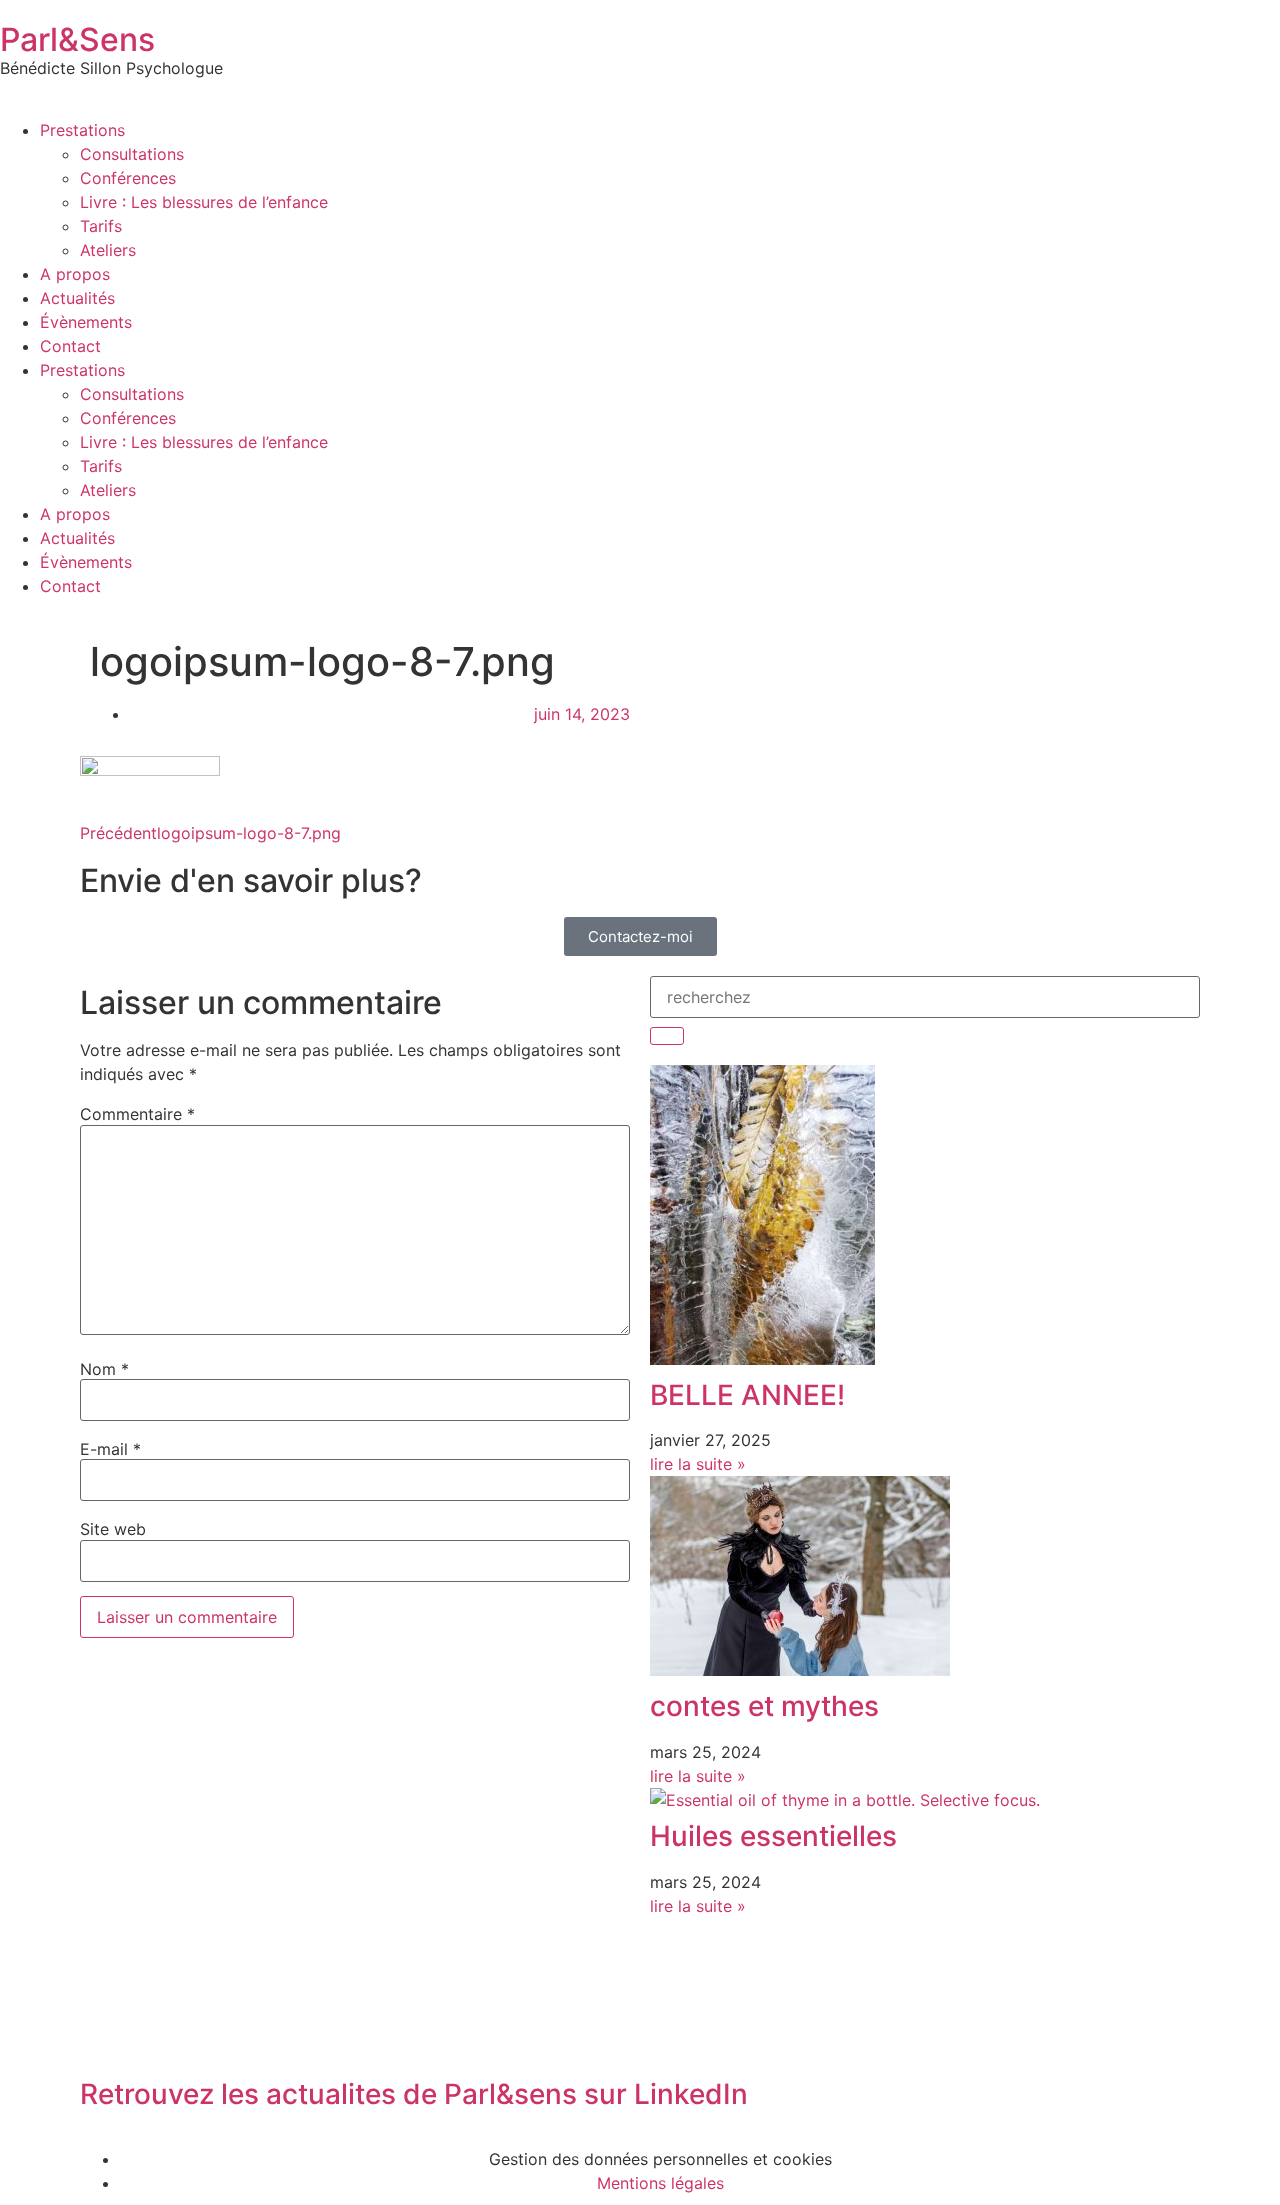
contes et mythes (764, 1706)
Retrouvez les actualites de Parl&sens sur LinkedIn (414, 2094)
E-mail (110, 1449)
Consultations (132, 154)
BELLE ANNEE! (747, 1395)
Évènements (86, 322)
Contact (70, 346)
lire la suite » (698, 1464)
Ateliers (108, 250)
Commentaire (137, 1114)
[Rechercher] (667, 1036)
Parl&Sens (77, 39)
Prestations (82, 130)
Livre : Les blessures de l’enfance (204, 202)
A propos (75, 274)
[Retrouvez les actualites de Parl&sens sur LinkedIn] (105, 2039)
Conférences (128, 178)
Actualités (77, 298)
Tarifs (101, 226)
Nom (104, 1369)
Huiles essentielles (773, 1836)
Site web (113, 1529)
